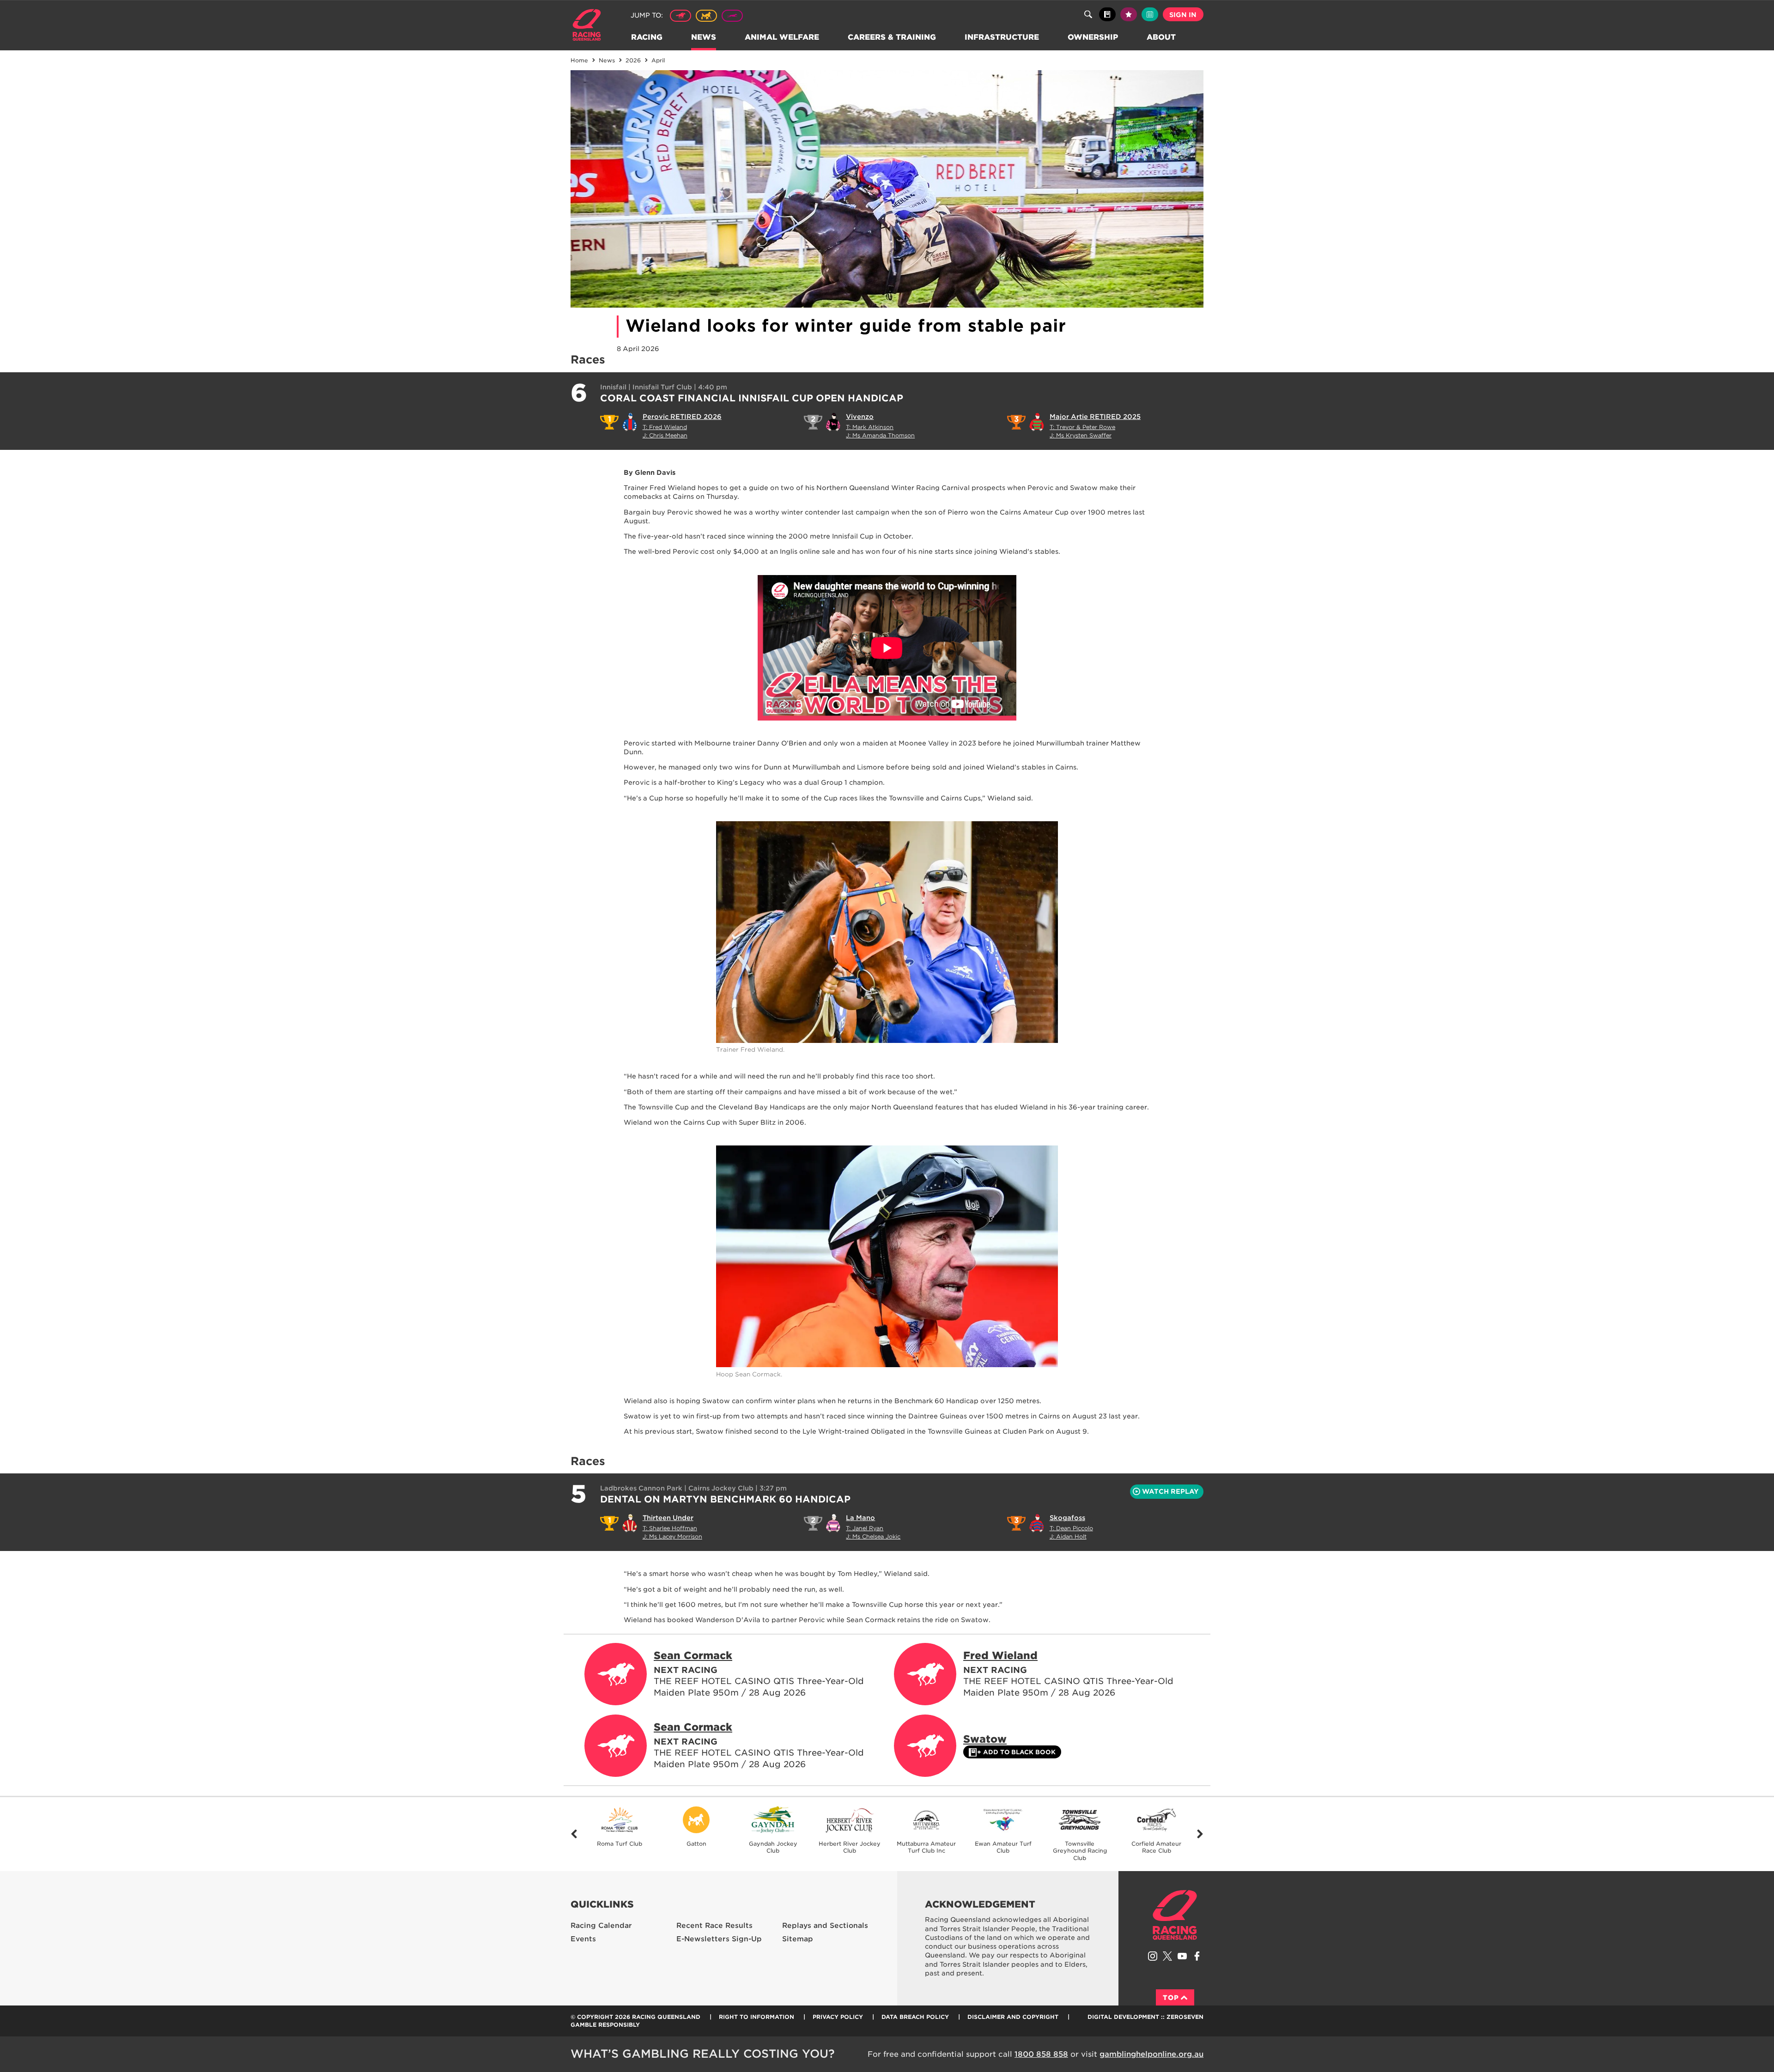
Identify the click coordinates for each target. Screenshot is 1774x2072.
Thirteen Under (668, 1518)
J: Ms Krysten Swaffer (1081, 435)
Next (1200, 1834)
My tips (1129, 14)
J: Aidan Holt (1068, 1536)
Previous (574, 1834)
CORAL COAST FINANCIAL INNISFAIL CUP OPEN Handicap (752, 398)
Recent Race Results (714, 1926)
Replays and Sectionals (825, 1926)
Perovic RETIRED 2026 (682, 417)
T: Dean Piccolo (1071, 1528)
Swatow (985, 1739)
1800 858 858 (1041, 2054)
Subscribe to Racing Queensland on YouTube (1182, 1956)
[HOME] (590, 26)
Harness (706, 16)
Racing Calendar (601, 1926)
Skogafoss (1067, 1518)
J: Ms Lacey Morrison (672, 1536)
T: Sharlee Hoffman (670, 1528)
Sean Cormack (693, 1655)
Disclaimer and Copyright (1013, 2017)
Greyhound (732, 16)
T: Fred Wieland (665, 427)
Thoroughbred (680, 16)
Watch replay (1170, 1491)
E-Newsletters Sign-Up (719, 1939)
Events (583, 1939)
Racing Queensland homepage (1175, 1915)
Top (1171, 1998)
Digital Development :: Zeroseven (1145, 2017)
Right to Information (756, 2017)
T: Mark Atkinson (870, 427)
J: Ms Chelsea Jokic (873, 1536)
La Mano (860, 1518)
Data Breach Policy (915, 2017)
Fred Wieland (1000, 1655)
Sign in (1183, 15)
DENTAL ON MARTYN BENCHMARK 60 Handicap (725, 1499)
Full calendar (1150, 14)
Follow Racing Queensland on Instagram (1153, 1956)
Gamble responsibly (605, 2025)
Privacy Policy (838, 2017)
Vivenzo (860, 417)
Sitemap (798, 1939)
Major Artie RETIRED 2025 (1095, 417)
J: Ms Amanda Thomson (880, 435)
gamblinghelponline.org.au (1151, 2054)
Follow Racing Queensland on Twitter (1167, 1956)
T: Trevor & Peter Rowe (1082, 427)
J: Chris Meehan (665, 435)
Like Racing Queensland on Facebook (1197, 1956)
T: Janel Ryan (865, 1528)
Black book (1107, 14)
